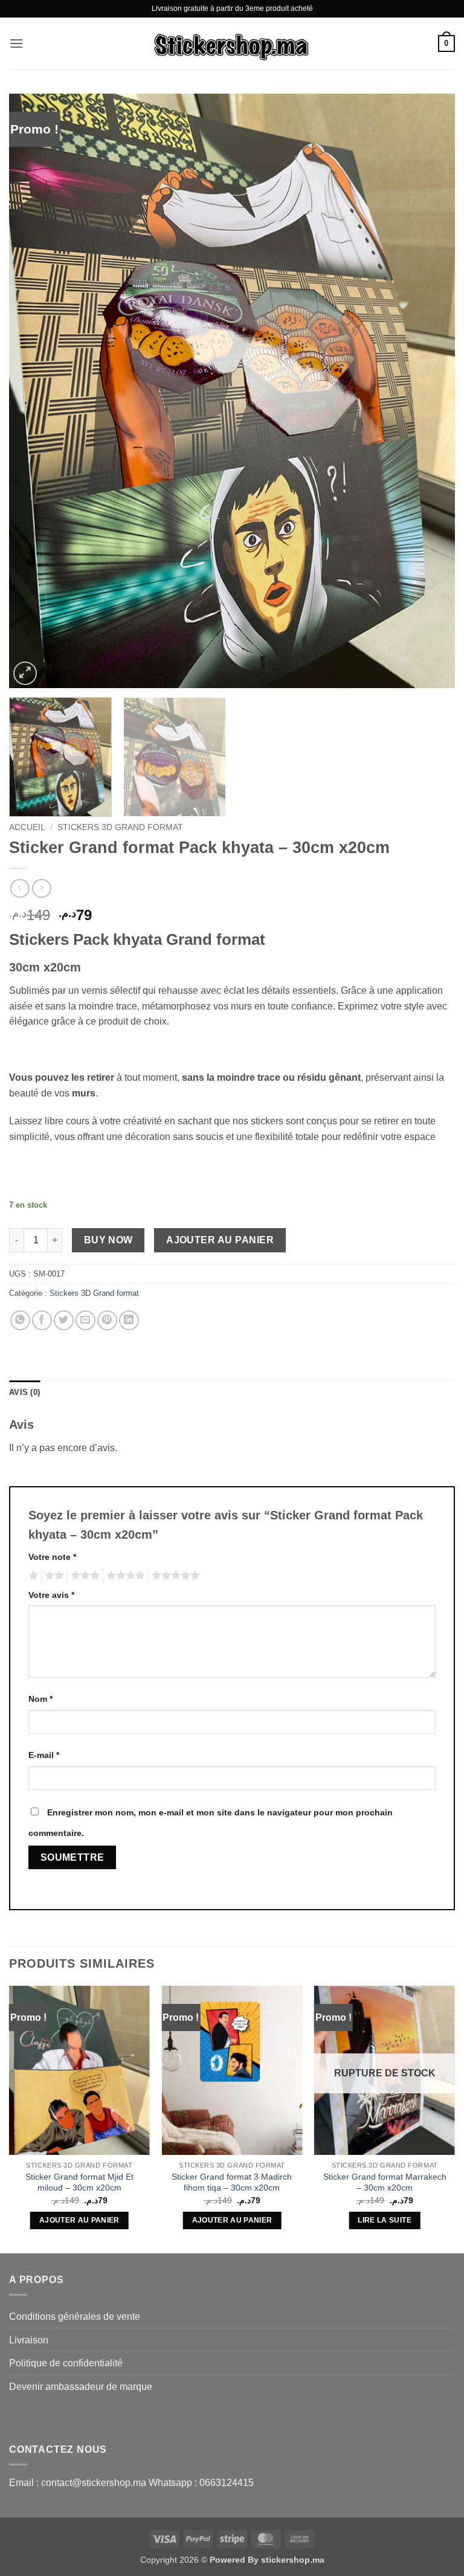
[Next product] (20, 888)
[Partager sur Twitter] (64, 1320)
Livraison (29, 2340)
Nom (40, 1699)
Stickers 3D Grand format (120, 827)
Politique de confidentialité (66, 2363)
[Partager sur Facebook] (42, 1320)
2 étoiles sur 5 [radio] (53, 1576)
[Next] (431, 391)
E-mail (44, 1755)
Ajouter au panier (220, 1240)
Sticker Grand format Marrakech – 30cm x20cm (385, 2182)
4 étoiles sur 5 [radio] (124, 1576)
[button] (16, 43)
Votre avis (51, 1595)
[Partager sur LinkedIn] (129, 1320)
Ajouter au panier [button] (79, 2220)
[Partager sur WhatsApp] (20, 1320)
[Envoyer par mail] (85, 1320)
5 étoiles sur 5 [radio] (174, 1576)
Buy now (108, 1240)
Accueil (27, 827)
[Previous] (33, 391)
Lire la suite (385, 2220)
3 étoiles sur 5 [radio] (83, 1576)
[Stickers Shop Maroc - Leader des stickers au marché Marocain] (232, 43)
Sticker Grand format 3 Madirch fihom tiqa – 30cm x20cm (232, 2182)
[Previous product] (41, 888)
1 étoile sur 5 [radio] (32, 1576)
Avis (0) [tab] (24, 1392)
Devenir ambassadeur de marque (81, 2387)
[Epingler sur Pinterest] (107, 1320)
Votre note (52, 1557)
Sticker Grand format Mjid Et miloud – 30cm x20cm (79, 2182)
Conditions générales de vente (75, 2317)
